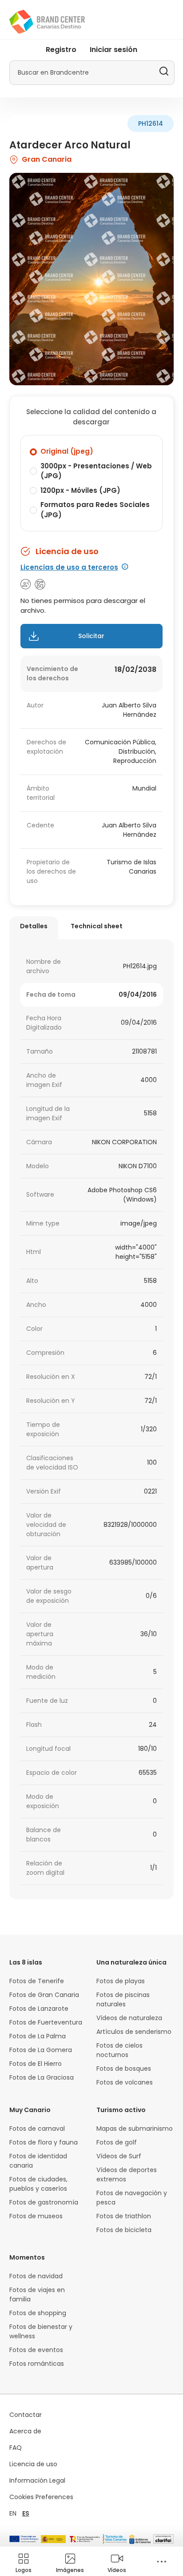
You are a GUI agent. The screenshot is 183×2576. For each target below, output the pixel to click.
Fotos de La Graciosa (42, 2077)
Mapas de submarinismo (135, 2129)
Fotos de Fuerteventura (46, 2022)
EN (13, 2513)
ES (26, 2513)
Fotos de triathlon (124, 2216)
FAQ (16, 2448)
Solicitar (91, 636)
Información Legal (37, 2480)
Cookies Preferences (41, 2497)
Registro (61, 50)
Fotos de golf (117, 2142)
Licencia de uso (33, 2464)
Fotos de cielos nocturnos (119, 2050)
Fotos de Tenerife (37, 1981)
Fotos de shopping (38, 2313)
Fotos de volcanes (125, 2082)
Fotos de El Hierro (36, 2064)
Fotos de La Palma (38, 2036)
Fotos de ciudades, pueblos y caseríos (38, 2184)
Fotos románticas (37, 2364)
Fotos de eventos (36, 2350)
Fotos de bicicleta (124, 2230)
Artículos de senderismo (134, 2032)
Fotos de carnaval (37, 2129)
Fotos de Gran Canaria (44, 1995)
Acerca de (25, 2431)
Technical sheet (97, 926)
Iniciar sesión (113, 50)
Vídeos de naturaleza (129, 2018)
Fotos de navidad (36, 2276)
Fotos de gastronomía (44, 2202)
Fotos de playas (121, 1981)
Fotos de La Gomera (41, 2050)
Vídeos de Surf (119, 2156)
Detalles (34, 926)
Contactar (26, 2415)
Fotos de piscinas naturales (123, 1999)
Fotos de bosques (124, 2069)
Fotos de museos (36, 2216)
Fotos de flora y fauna (44, 2142)
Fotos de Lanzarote (39, 2009)
